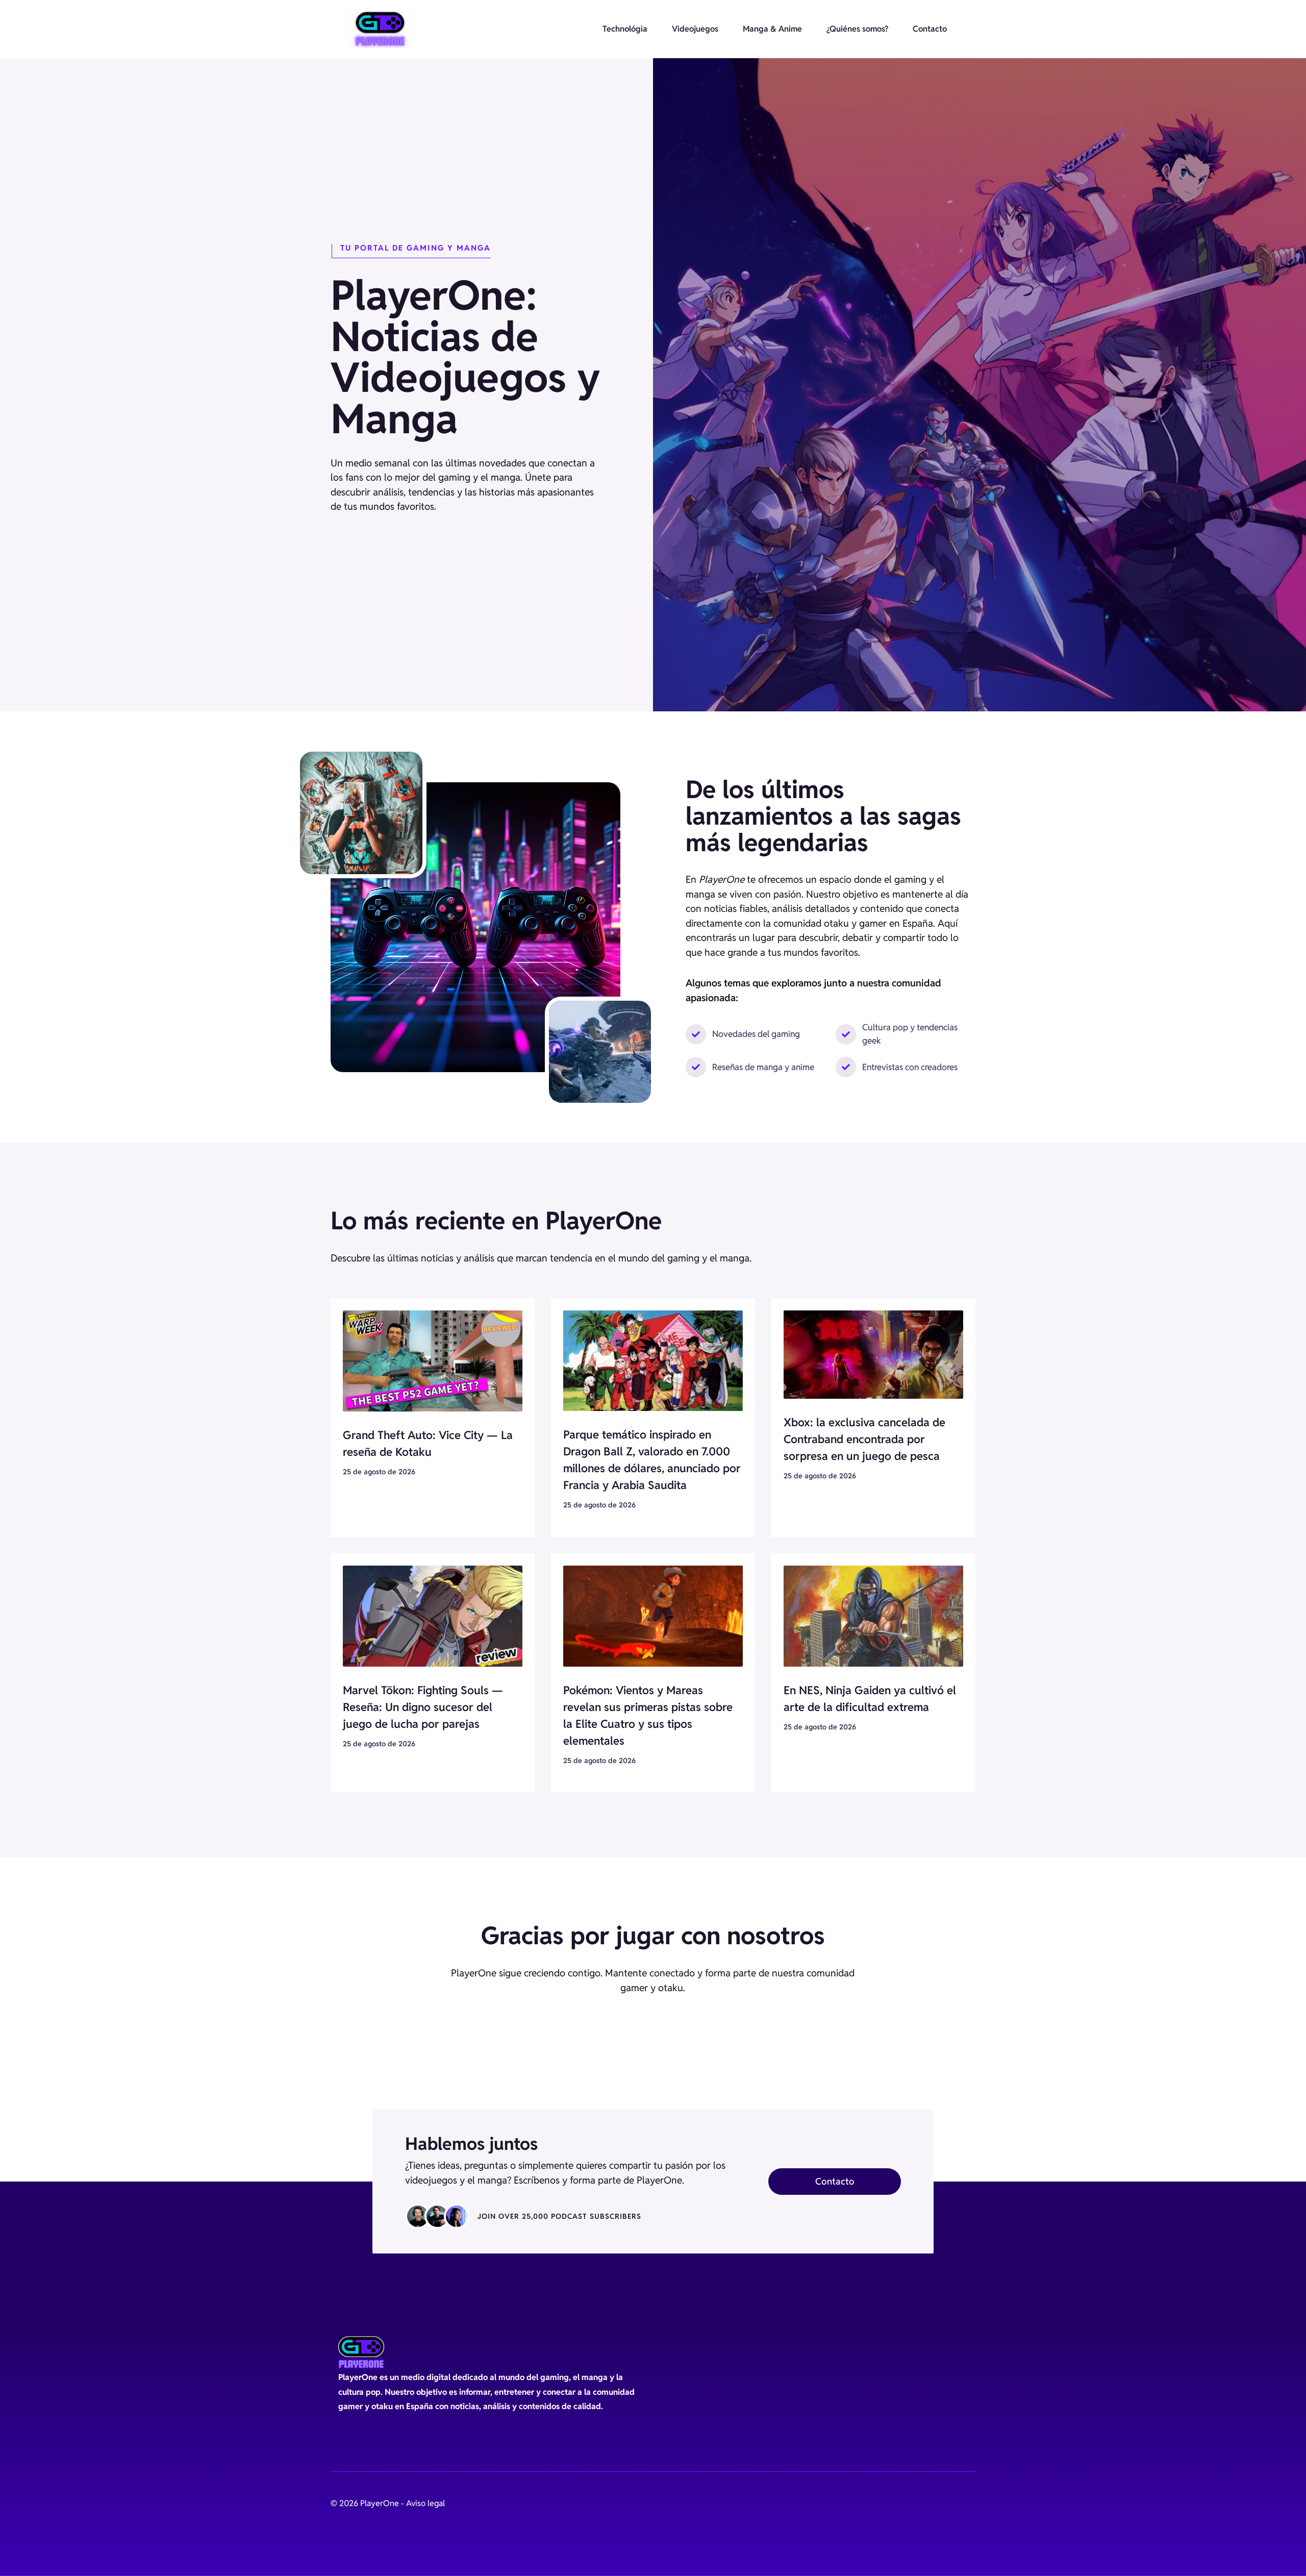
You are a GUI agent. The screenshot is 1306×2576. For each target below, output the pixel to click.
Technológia (625, 29)
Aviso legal (425, 2503)
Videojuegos (695, 29)
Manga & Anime (772, 29)
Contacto (930, 29)
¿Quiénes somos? (857, 29)
